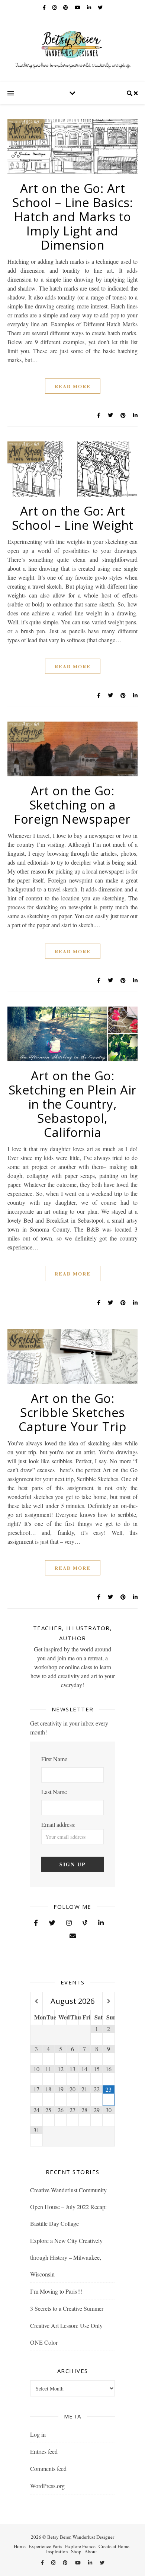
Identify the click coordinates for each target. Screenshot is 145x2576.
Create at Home (114, 2546)
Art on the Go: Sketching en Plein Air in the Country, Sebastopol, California (73, 1104)
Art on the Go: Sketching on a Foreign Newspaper (72, 805)
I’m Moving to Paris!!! (56, 2291)
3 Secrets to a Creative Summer (67, 2308)
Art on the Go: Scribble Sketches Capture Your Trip (73, 1412)
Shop (76, 2551)
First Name (54, 1759)
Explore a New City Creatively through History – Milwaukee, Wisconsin (66, 2257)
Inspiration (57, 2551)
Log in (38, 2434)
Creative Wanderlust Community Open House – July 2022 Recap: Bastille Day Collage (68, 2207)
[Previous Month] (36, 2001)
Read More (73, 386)
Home (20, 2546)
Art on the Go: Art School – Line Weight (73, 518)
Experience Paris (45, 2546)
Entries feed (44, 2451)
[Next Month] (108, 2001)
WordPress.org (47, 2486)
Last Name (54, 1792)
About (91, 2551)
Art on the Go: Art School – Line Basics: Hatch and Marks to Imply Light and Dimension (73, 217)
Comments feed (48, 2469)
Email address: (58, 1824)
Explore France (80, 2546)
